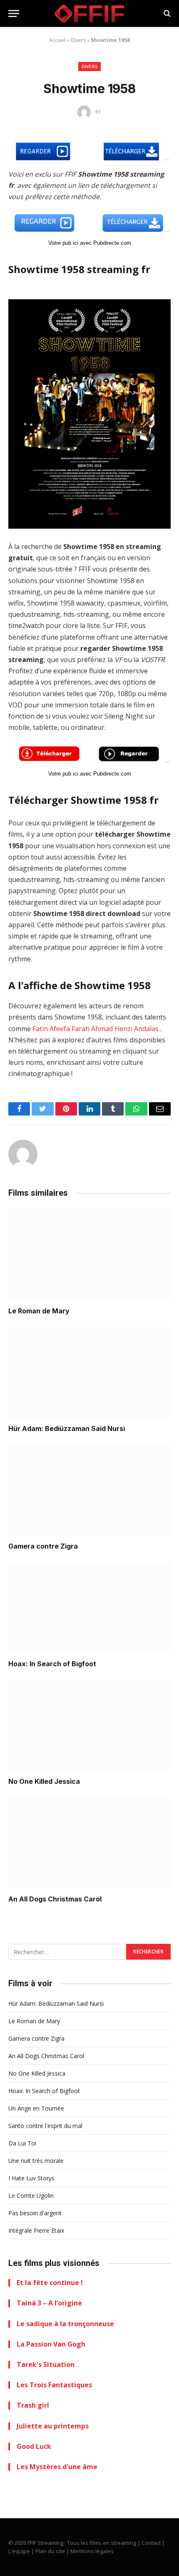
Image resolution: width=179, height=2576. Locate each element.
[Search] (166, 14)
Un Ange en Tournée (36, 2108)
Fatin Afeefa (51, 1029)
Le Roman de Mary (39, 1311)
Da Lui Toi (22, 2143)
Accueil (57, 40)
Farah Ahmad (92, 1029)
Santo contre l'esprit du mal (45, 2126)
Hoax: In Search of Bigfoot (52, 1664)
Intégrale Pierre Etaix (36, 2230)
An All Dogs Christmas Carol (55, 1899)
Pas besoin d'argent (35, 2213)
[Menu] (14, 14)
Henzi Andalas (137, 1029)
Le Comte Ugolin (31, 2196)
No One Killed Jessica (44, 1781)
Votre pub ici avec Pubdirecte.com (90, 243)
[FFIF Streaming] (89, 14)
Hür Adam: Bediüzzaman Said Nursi (67, 1428)
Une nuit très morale (36, 2161)
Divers (78, 40)
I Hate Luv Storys (31, 2178)
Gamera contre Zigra (43, 1546)
